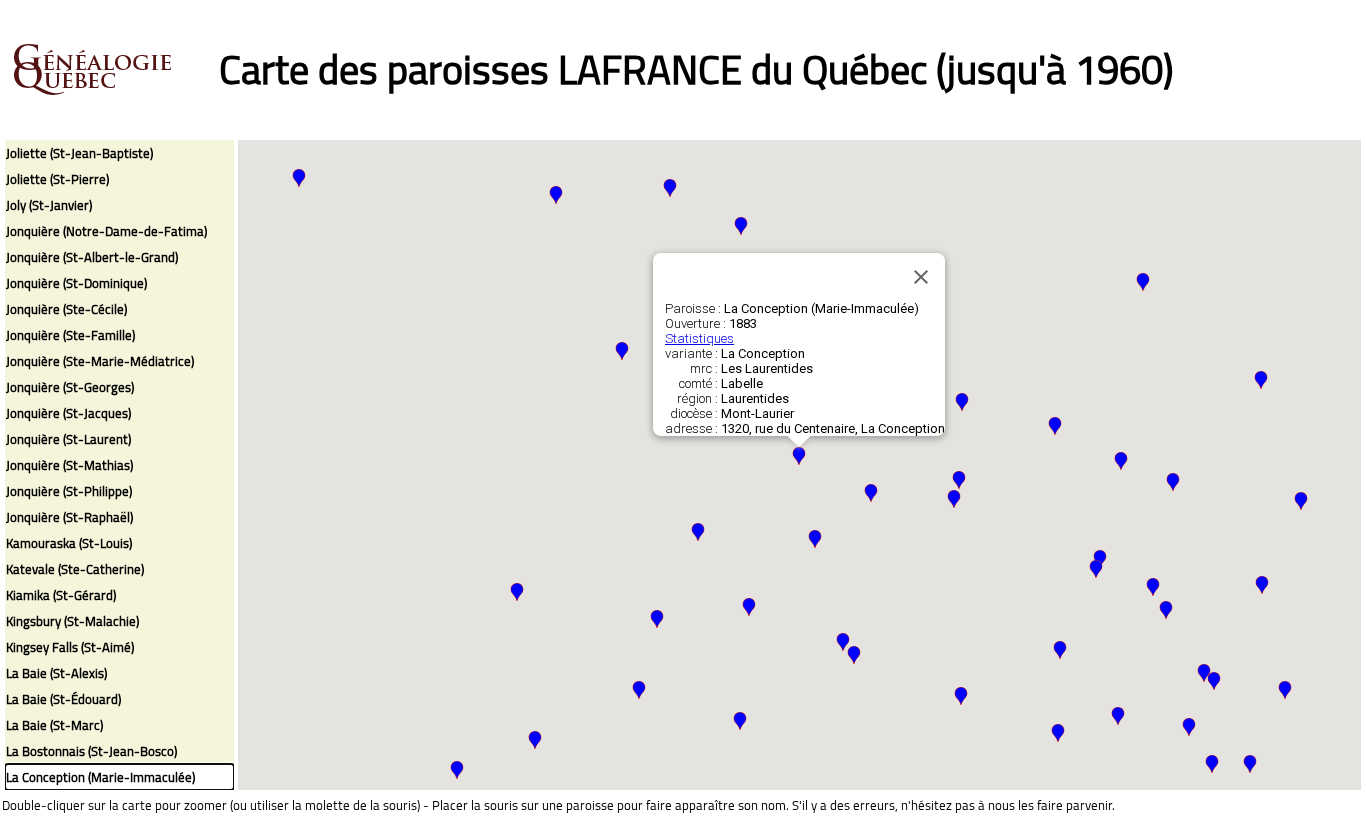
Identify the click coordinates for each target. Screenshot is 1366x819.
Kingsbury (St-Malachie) (72, 621)
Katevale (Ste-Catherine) (75, 569)
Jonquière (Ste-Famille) (70, 335)
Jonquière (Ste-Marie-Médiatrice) (100, 361)
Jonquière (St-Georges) (70, 387)
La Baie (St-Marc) (54, 725)
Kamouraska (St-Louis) (69, 543)
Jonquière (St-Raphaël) (69, 517)
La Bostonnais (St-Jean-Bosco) (91, 751)
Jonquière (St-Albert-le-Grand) (92, 257)
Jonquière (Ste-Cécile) (66, 309)
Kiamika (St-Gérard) (61, 595)
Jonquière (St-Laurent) (68, 439)
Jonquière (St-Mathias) (69, 465)
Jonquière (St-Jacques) (68, 413)
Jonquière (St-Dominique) (76, 283)
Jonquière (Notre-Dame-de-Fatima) (106, 231)
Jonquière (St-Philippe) (69, 491)
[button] (854, 655)
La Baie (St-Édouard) (63, 699)
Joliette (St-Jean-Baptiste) (79, 153)
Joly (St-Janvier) (49, 205)
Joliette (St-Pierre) (57, 179)
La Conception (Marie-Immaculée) (100, 777)
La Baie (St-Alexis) (56, 673)
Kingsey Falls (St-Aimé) (70, 647)
